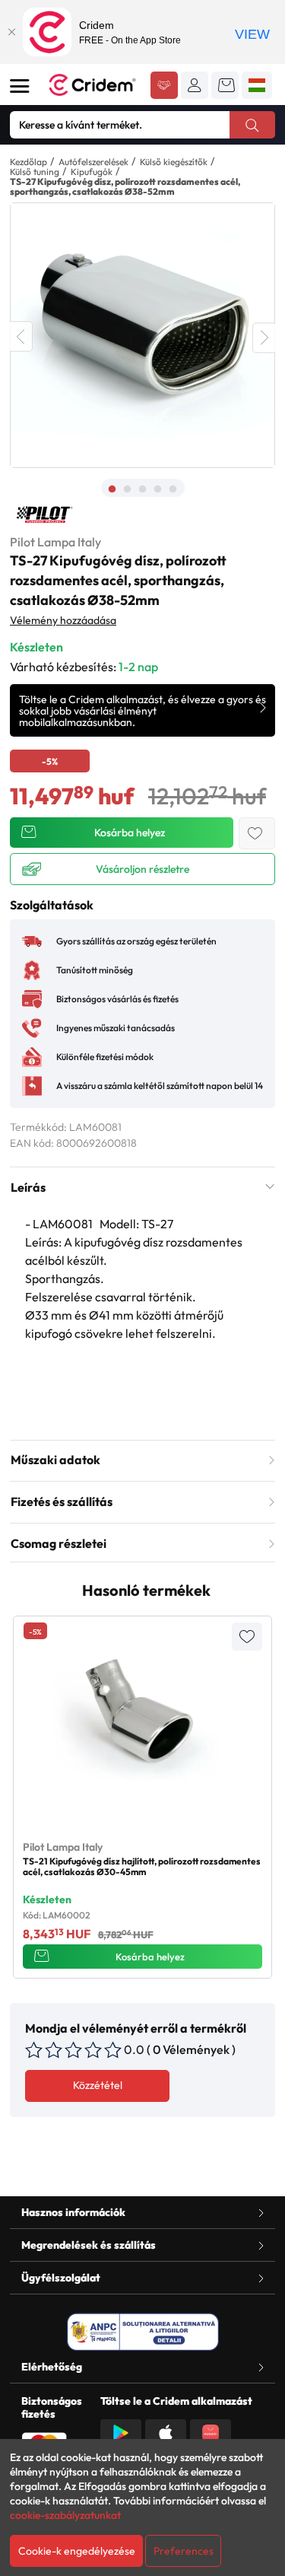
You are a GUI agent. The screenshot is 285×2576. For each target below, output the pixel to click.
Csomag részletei (59, 1543)
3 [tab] (143, 489)
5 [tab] (173, 489)
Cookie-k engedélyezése (77, 2551)
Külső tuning (35, 172)
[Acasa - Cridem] (94, 85)
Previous (21, 336)
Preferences (184, 2551)
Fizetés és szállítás (62, 1501)
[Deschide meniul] (20, 86)
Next (264, 338)
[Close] (11, 32)
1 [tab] (112, 489)
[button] (195, 85)
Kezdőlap (28, 162)
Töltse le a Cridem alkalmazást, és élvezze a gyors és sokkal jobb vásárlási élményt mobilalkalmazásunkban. (142, 711)
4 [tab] (158, 489)
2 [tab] (128, 489)
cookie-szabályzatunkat (65, 2515)
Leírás (28, 1187)
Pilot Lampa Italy (55, 542)
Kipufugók (92, 172)
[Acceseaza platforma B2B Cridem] (164, 87)
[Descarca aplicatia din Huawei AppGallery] (211, 2431)
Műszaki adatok (55, 1460)
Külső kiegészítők (174, 162)
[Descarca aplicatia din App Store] (166, 2431)
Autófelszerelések (93, 162)
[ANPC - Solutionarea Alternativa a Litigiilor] (143, 2332)
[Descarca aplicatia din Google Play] (121, 2431)
